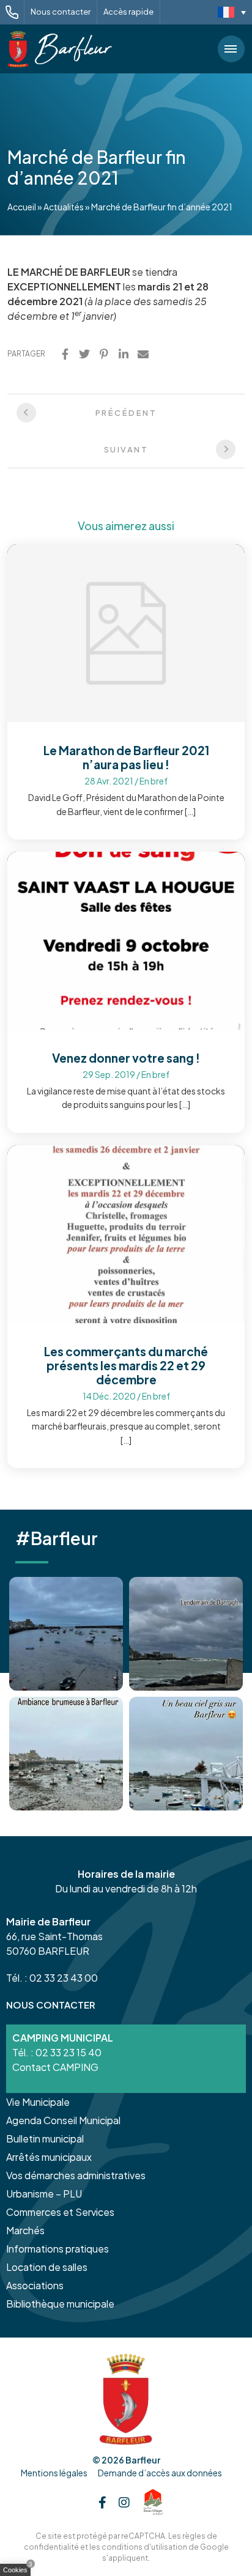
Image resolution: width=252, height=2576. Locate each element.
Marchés (25, 2230)
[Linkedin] (124, 354)
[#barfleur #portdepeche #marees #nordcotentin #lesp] (186, 1754)
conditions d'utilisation (144, 2547)
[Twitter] (84, 354)
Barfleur (143, 2460)
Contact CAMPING (55, 2067)
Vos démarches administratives (76, 2175)
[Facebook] (65, 354)
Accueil (22, 207)
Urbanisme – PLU (44, 2194)
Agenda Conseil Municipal (63, 2120)
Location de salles (47, 2267)
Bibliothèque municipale (60, 2304)
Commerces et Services (60, 2212)
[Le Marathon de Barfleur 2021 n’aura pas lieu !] (126, 632)
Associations (35, 2285)
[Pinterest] (104, 354)
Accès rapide (128, 12)
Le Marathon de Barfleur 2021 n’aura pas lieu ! (126, 757)
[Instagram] (124, 2502)
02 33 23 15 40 (69, 2052)
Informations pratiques (57, 2249)
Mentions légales (54, 2473)
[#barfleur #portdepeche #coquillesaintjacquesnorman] (66, 1754)
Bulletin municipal (45, 2139)
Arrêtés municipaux (49, 2157)
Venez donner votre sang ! (126, 1058)
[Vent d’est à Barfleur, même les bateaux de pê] (186, 1634)
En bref (154, 781)
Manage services (18, 2572)
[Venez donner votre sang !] (126, 939)
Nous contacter (61, 12)
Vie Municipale (38, 2102)
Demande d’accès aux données (160, 2473)
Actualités (64, 207)
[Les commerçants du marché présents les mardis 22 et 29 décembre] (126, 1233)
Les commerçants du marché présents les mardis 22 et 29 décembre (126, 1365)
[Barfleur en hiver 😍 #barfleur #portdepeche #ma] (66, 1634)
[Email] (143, 354)
